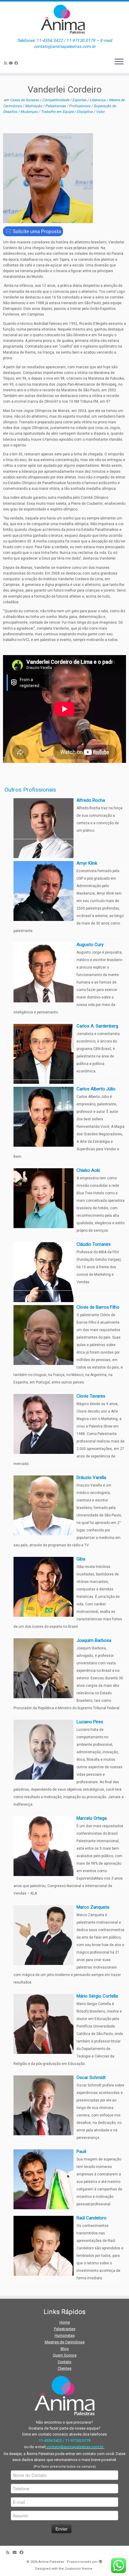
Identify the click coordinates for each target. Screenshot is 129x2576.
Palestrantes (56, 106)
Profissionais (80, 106)
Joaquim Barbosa (94, 1640)
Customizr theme (79, 2569)
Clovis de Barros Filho (98, 1307)
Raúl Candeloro (91, 2218)
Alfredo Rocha (91, 800)
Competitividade (56, 100)
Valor (100, 112)
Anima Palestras (51, 2562)
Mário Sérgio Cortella (97, 1996)
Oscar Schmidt (91, 2078)
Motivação (34, 106)
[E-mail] (12, 63)
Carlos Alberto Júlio (96, 1089)
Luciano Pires (90, 1722)
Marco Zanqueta (93, 1907)
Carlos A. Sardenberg (97, 1026)
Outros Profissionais (30, 790)
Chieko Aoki (88, 1170)
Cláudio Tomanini (93, 1244)
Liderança (98, 100)
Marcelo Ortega (92, 1818)
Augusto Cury (90, 945)
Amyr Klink (87, 863)
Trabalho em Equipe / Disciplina (67, 112)
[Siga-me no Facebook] (17, 63)
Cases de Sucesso (25, 100)
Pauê (81, 2151)
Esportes (80, 100)
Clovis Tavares (91, 1396)
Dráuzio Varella (91, 1478)
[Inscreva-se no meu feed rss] (6, 63)
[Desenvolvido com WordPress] (100, 2561)
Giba (81, 1559)
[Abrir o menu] (119, 62)
